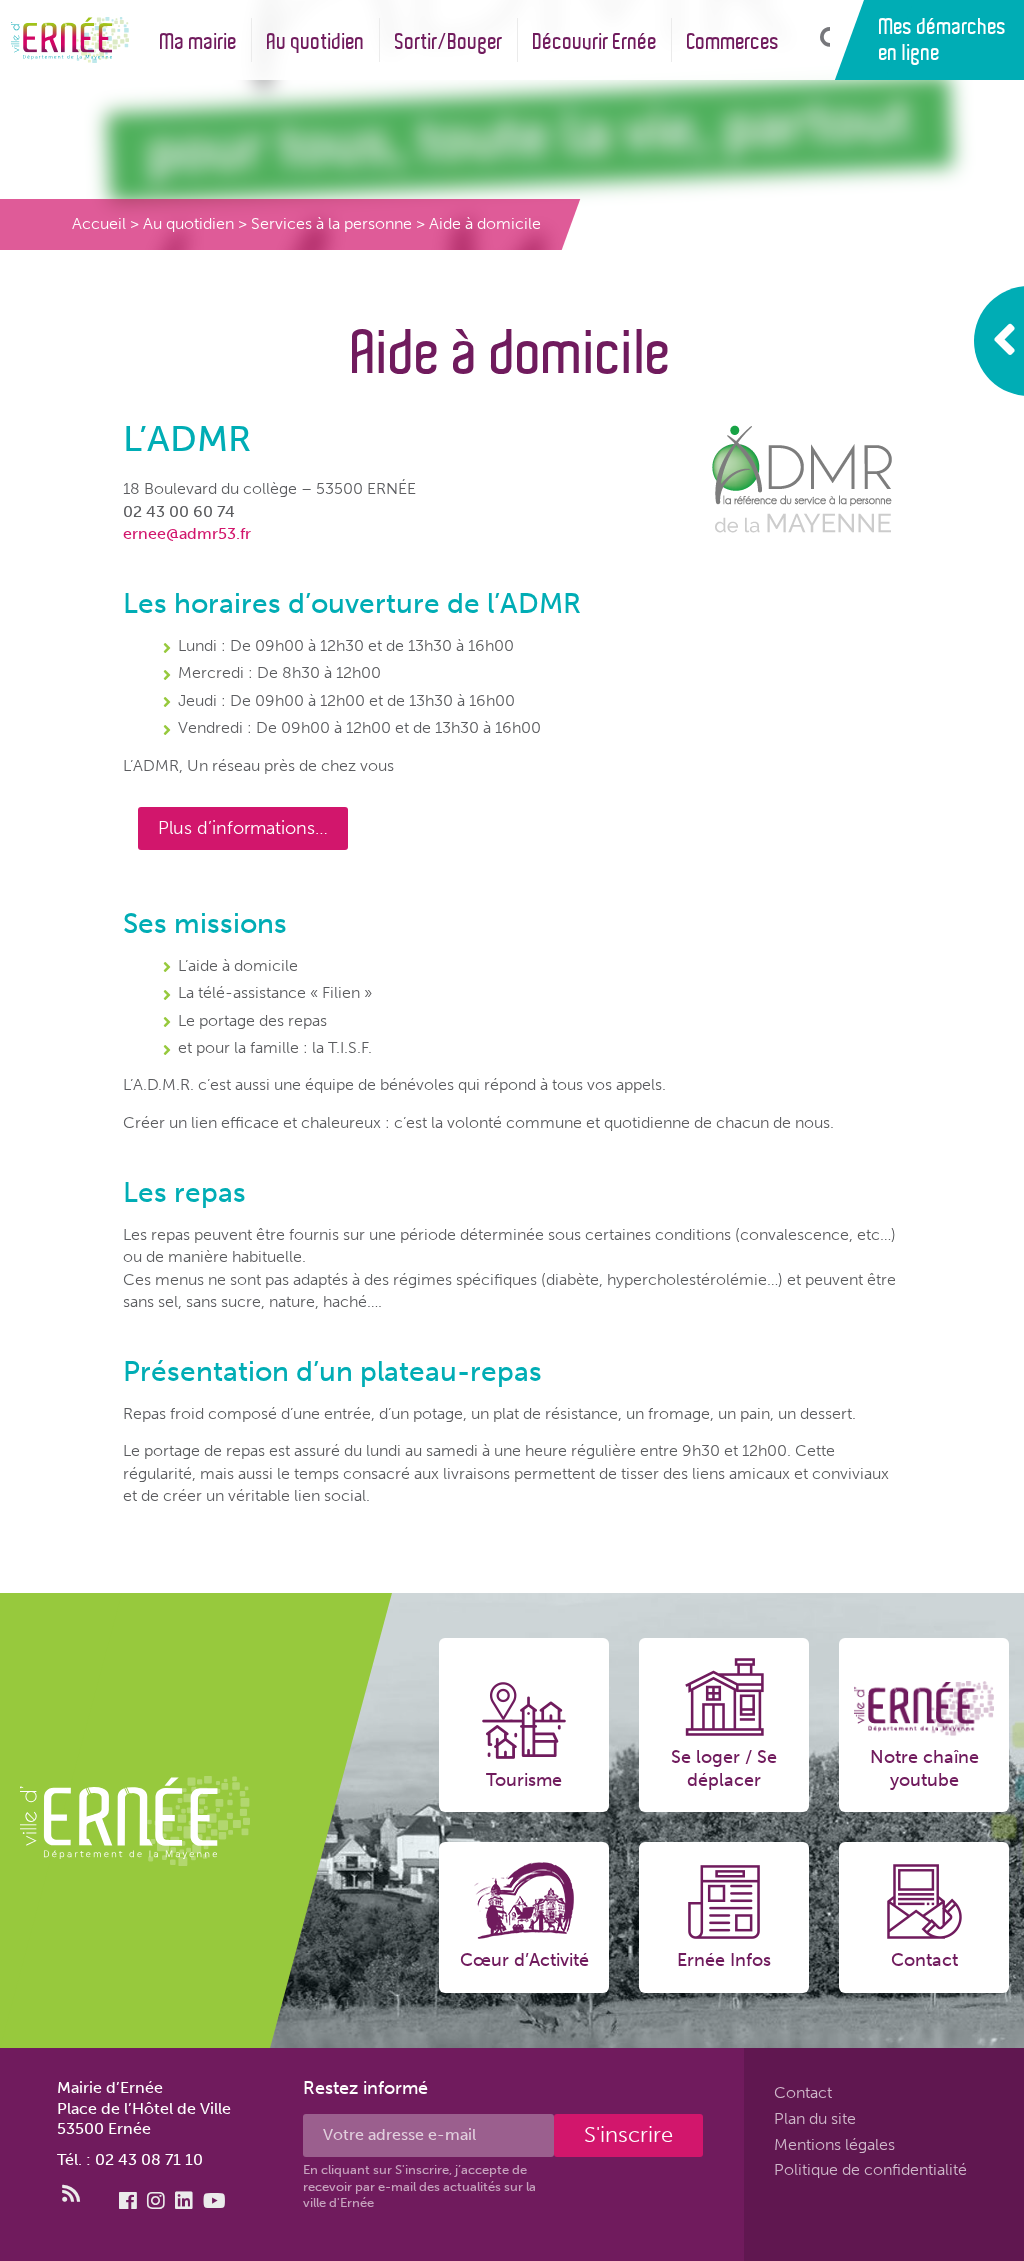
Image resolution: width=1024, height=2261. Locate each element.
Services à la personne (331, 223)
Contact (803, 2092)
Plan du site (815, 2118)
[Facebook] (128, 2201)
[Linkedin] (184, 2201)
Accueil (99, 223)
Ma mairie (198, 41)
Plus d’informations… (243, 828)
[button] (820, 39)
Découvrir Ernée (595, 41)
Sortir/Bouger (449, 41)
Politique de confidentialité (870, 2169)
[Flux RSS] (71, 2194)
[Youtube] (214, 2201)
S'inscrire (628, 2134)
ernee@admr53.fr (187, 533)
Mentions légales (834, 2143)
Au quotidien (316, 41)
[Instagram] (156, 2201)
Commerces (733, 41)
